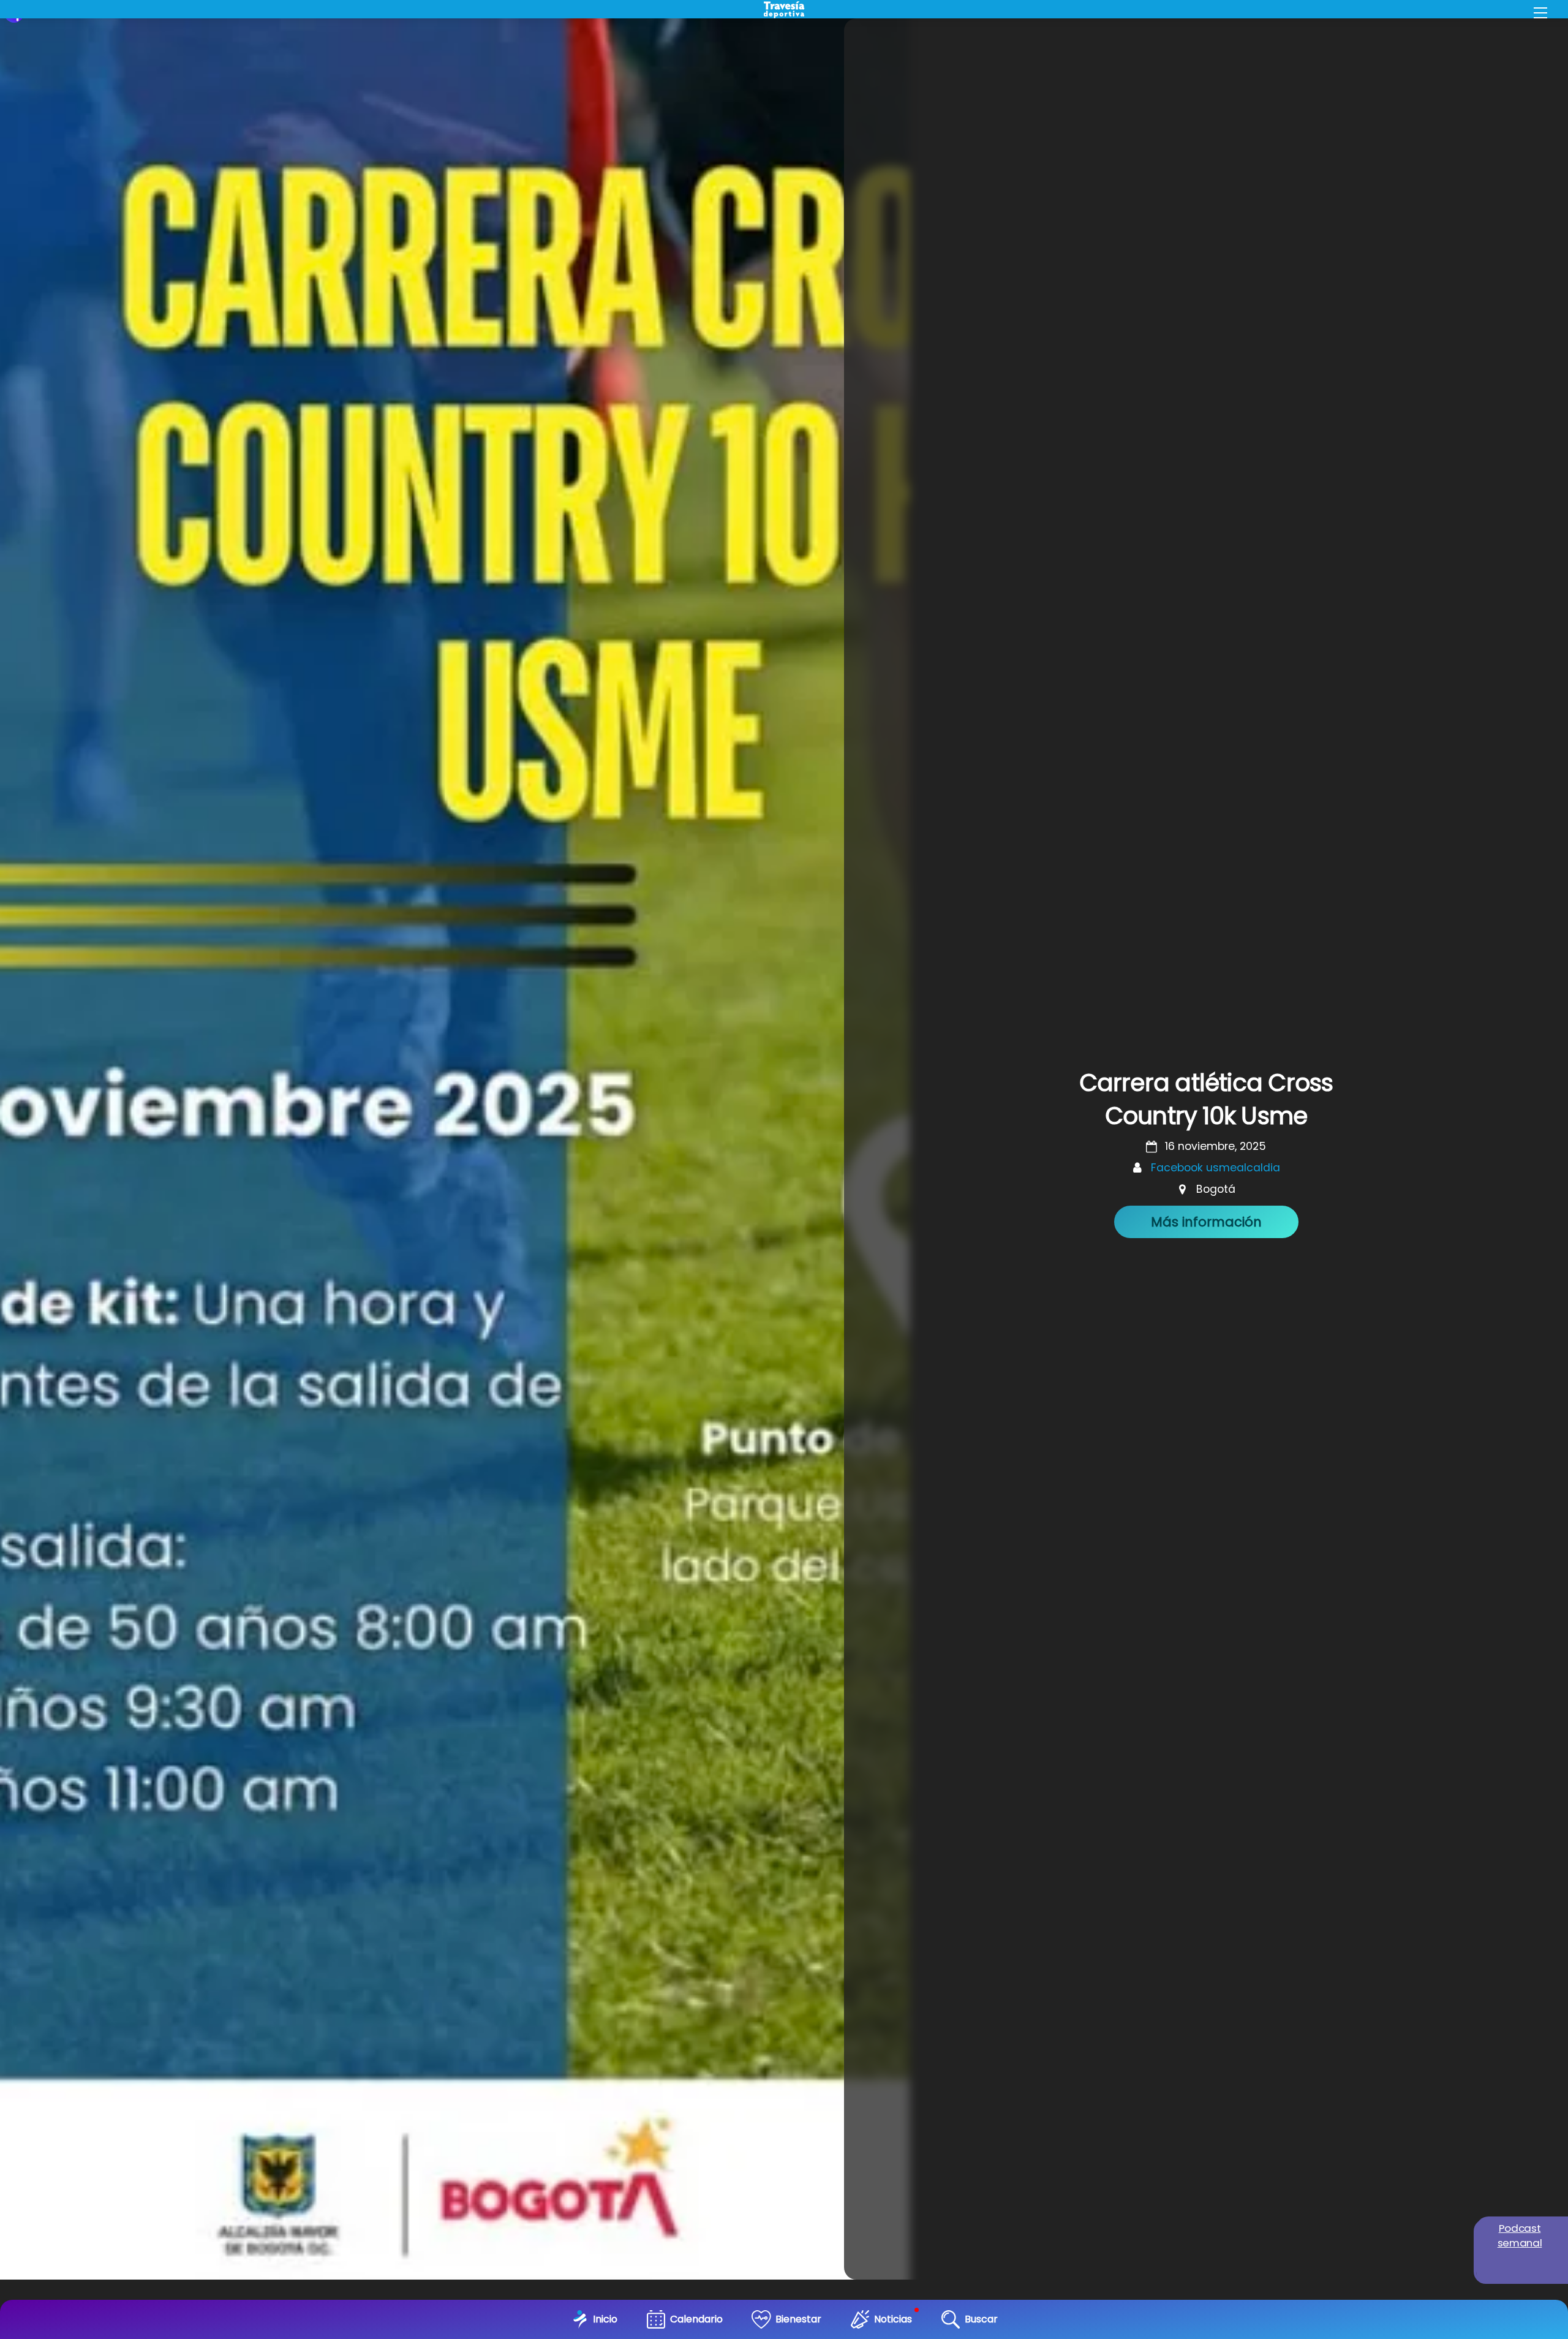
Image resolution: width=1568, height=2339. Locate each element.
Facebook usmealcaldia (1216, 1168)
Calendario (696, 2319)
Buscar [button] (981, 2319)
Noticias (893, 2319)
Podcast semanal (1520, 2235)
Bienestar (798, 2319)
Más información (1206, 1222)
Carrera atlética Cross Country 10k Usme (1206, 1099)
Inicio (605, 2319)
